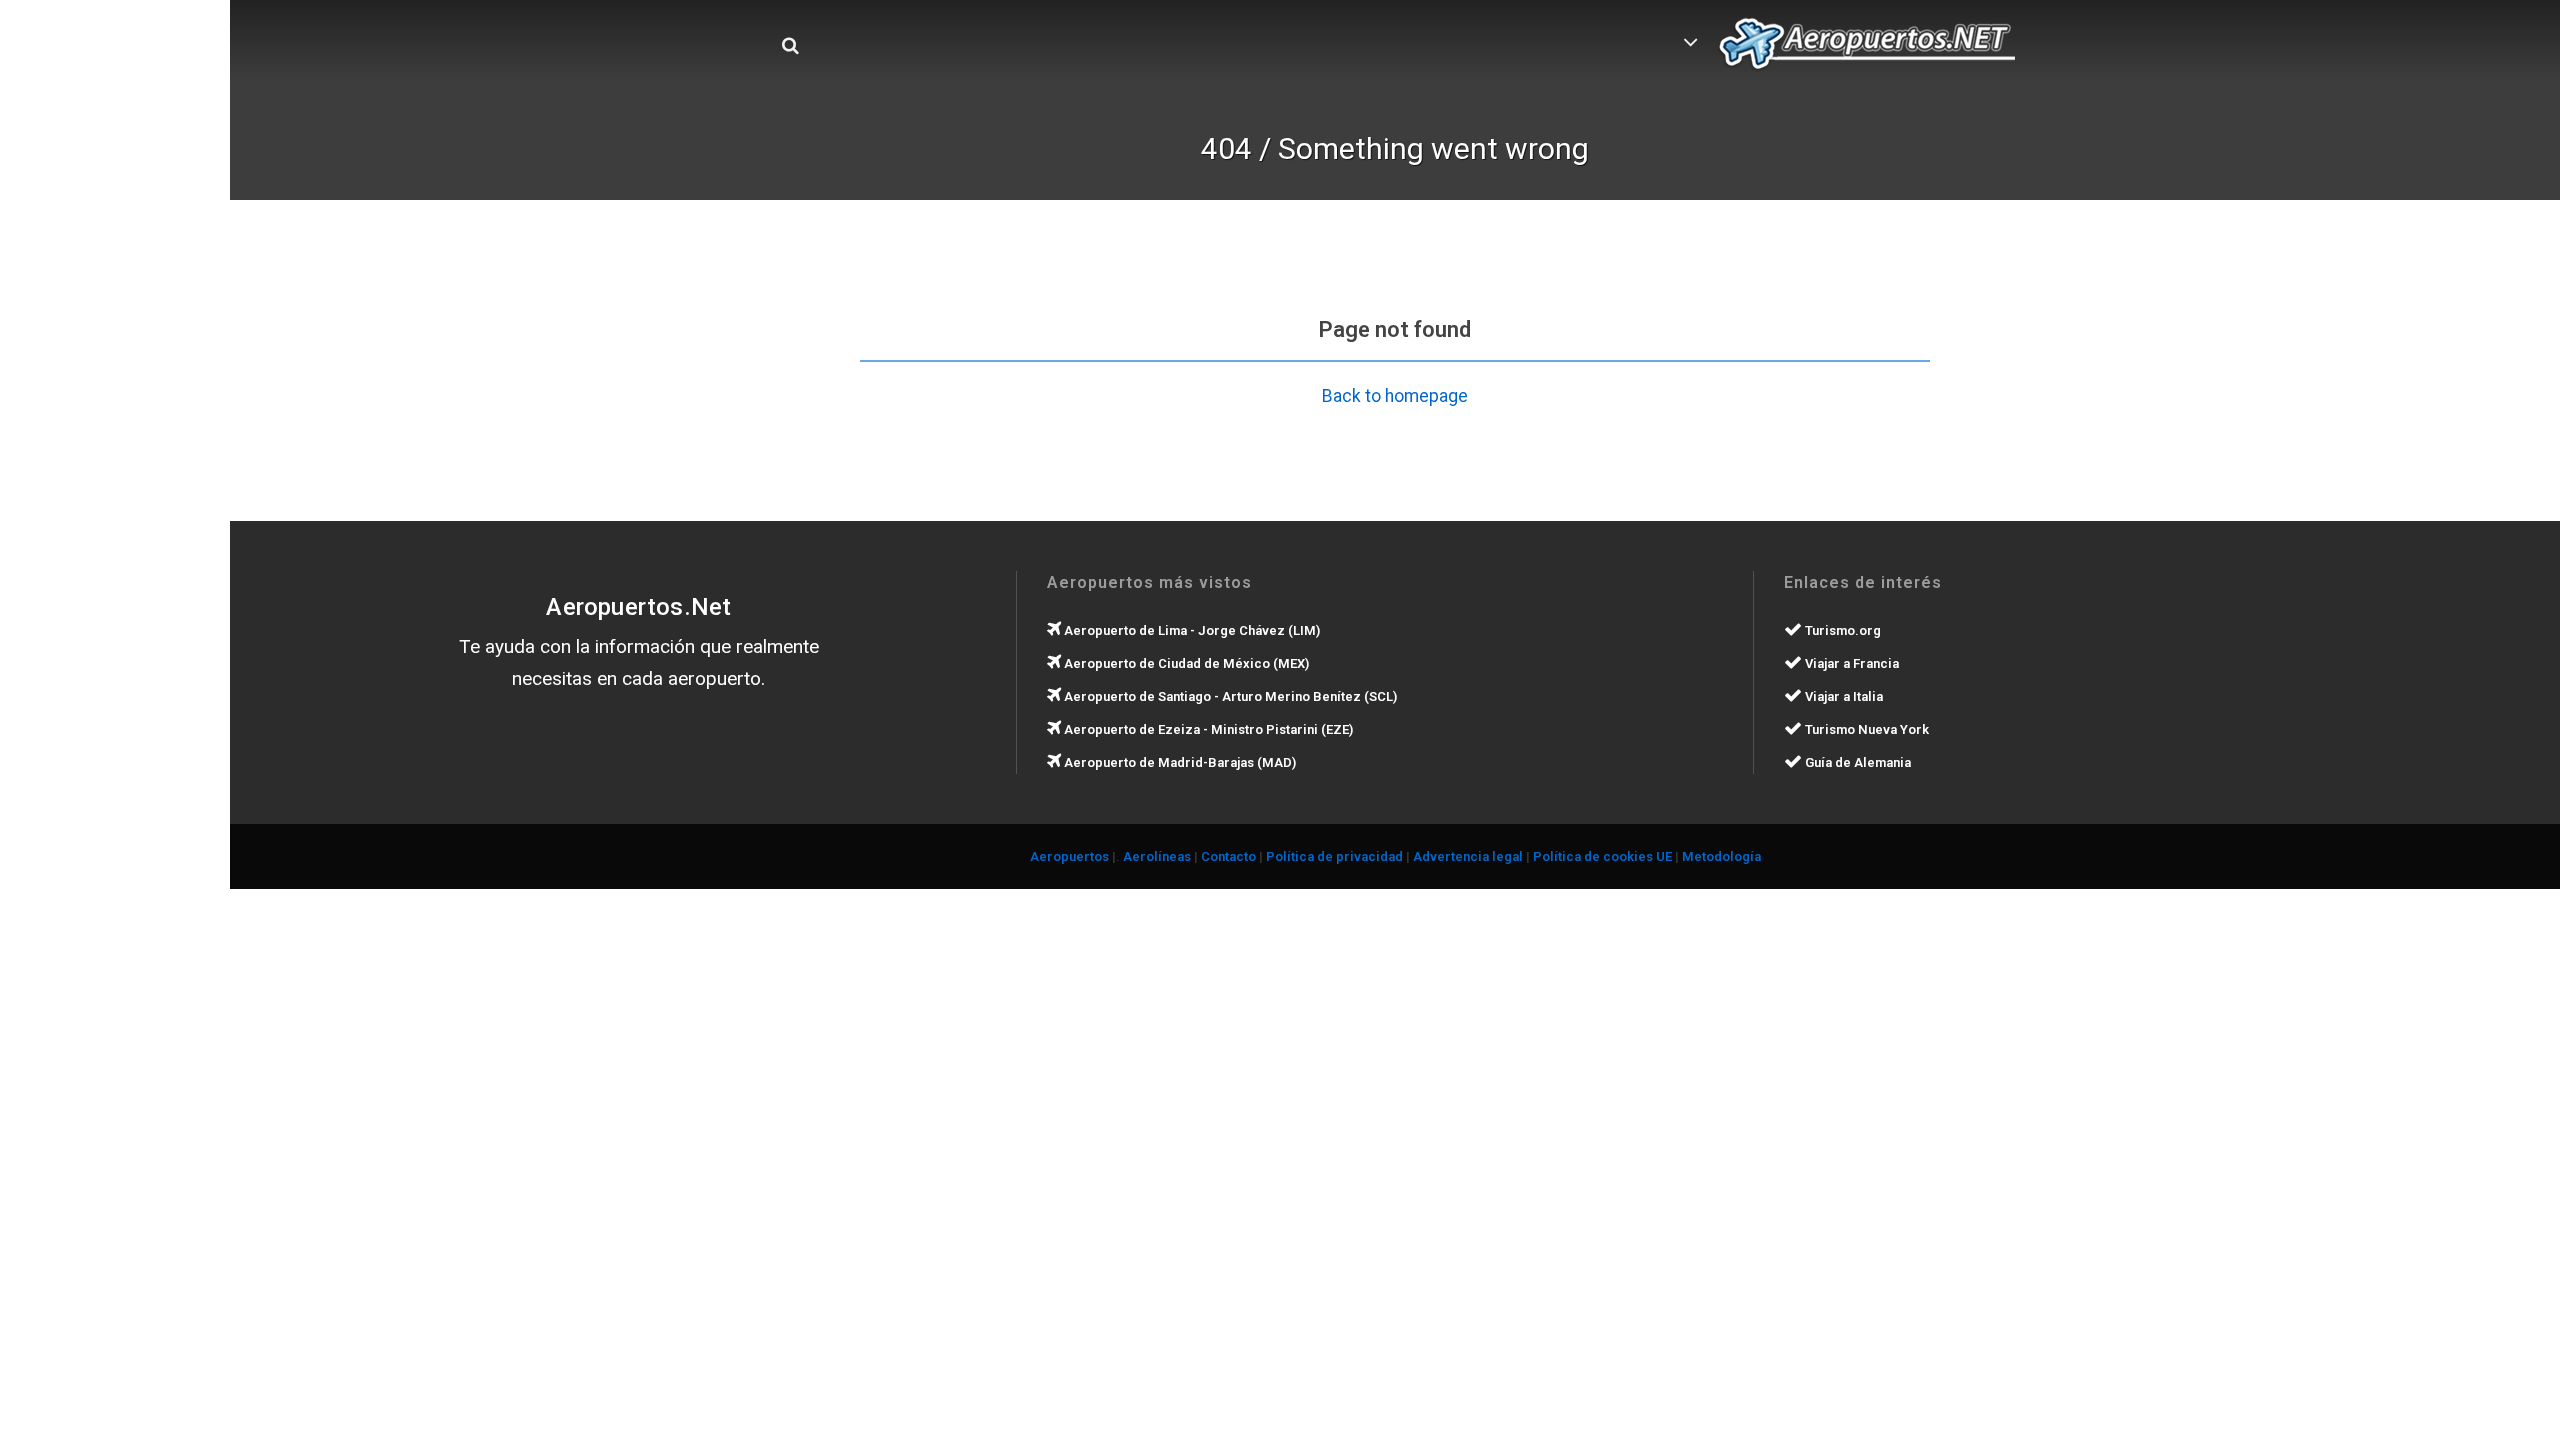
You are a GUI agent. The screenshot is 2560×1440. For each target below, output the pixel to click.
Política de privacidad (1334, 856)
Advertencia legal (1468, 856)
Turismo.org (1841, 630)
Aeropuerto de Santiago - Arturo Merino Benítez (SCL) (1229, 696)
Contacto (1228, 856)
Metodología (1721, 856)
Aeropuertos (1069, 856)
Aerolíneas (1157, 856)
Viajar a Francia (1850, 663)
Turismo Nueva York (1865, 729)
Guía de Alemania (1856, 762)
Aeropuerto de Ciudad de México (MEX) (1185, 663)
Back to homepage (1395, 396)
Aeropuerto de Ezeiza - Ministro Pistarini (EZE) (1207, 729)
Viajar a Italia (1842, 696)
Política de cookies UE (1602, 856)
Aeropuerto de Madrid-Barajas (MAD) (1178, 762)
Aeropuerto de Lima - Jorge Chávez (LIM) (1190, 630)
